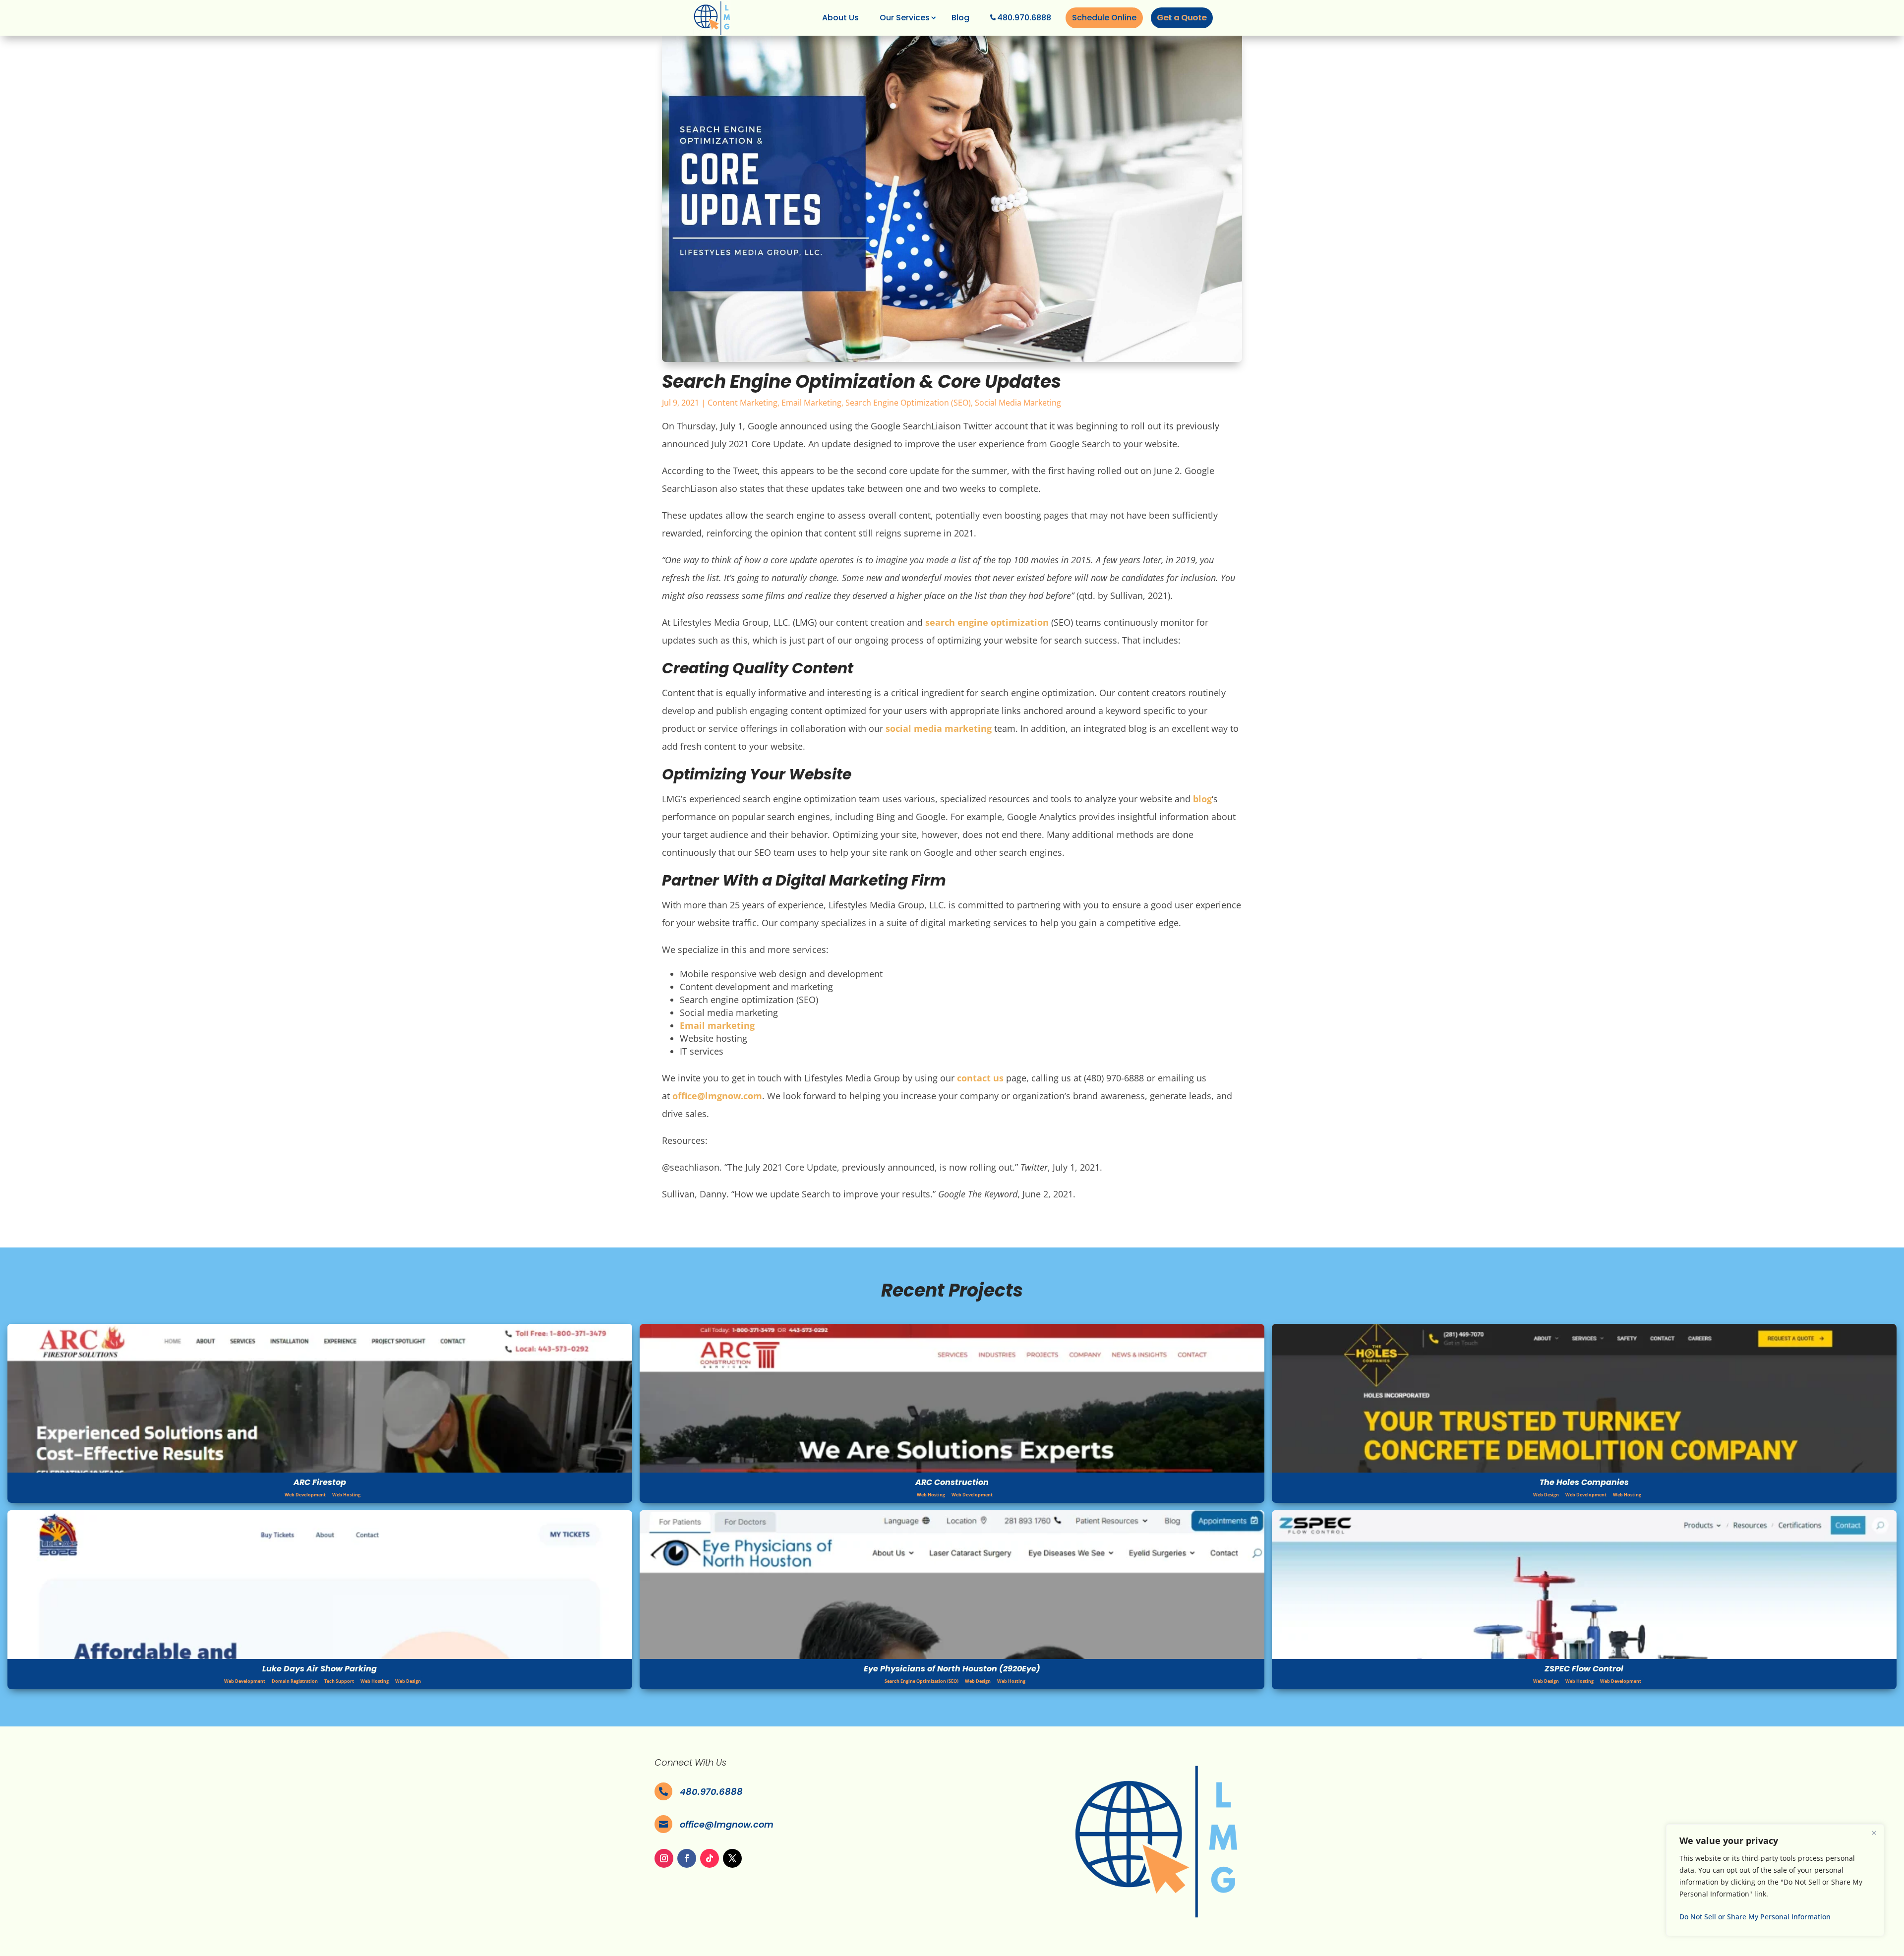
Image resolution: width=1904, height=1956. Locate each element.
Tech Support (339, 1681)
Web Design (1546, 1495)
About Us (840, 18)
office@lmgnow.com (727, 1824)
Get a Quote (1182, 18)
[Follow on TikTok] (710, 1858)
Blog (960, 18)
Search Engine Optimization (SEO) (908, 403)
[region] (1775, 1880)
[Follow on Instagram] (664, 1858)
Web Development (305, 1495)
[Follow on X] (732, 1858)
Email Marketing (811, 403)
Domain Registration (295, 1681)
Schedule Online (1104, 18)
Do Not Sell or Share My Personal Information (1755, 1917)
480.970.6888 (1024, 18)
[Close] (1874, 1833)
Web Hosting (346, 1495)
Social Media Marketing (1018, 403)
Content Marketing (743, 403)
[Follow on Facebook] (687, 1858)
